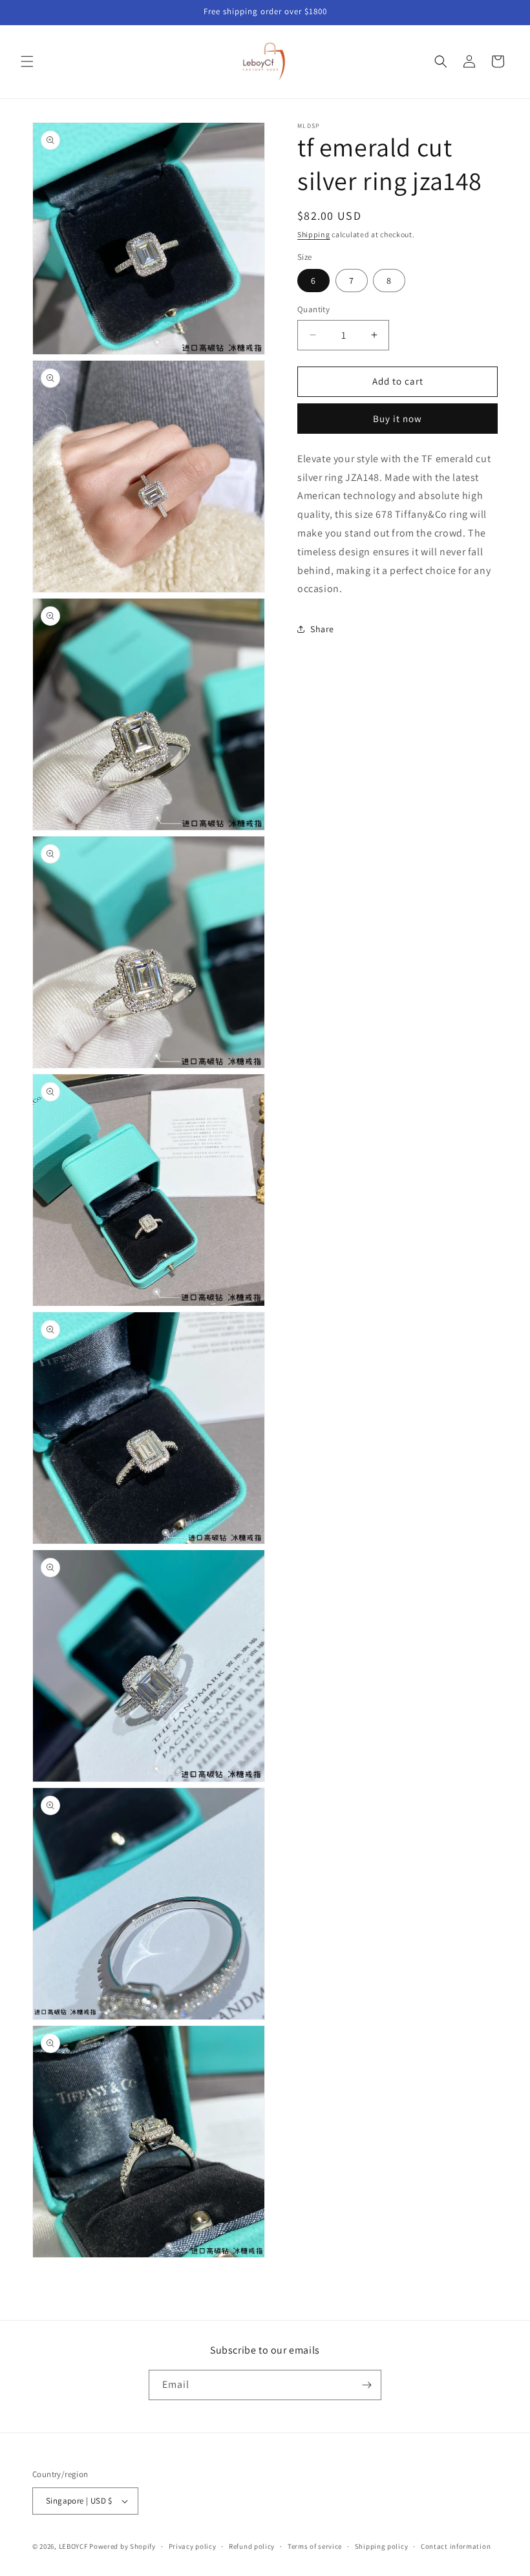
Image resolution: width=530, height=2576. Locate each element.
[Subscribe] (366, 2385)
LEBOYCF (73, 2546)
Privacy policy (193, 2546)
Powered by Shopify (122, 2546)
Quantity (313, 309)
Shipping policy (382, 2546)
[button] (27, 61)
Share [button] (322, 629)
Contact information (456, 2546)
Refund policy (252, 2546)
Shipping (314, 234)
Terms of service (315, 2546)
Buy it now (397, 419)
